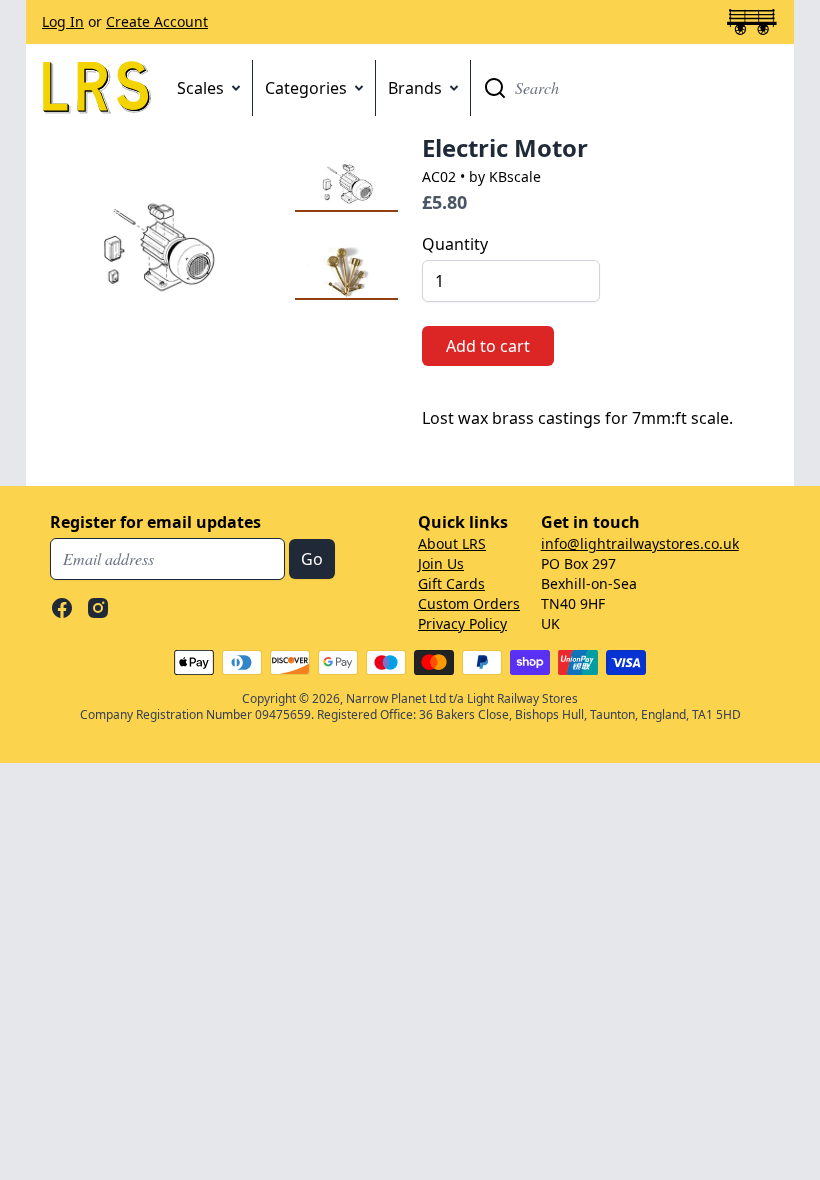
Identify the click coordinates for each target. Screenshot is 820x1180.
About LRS (452, 543)
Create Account (157, 21)
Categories (306, 88)
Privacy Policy (462, 623)
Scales (200, 88)
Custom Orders (469, 603)
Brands (415, 88)
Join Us (441, 563)
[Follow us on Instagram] (98, 608)
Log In (63, 21)
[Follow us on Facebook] (62, 608)
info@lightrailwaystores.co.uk (640, 543)
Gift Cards (451, 583)
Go (495, 88)
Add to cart (488, 346)
